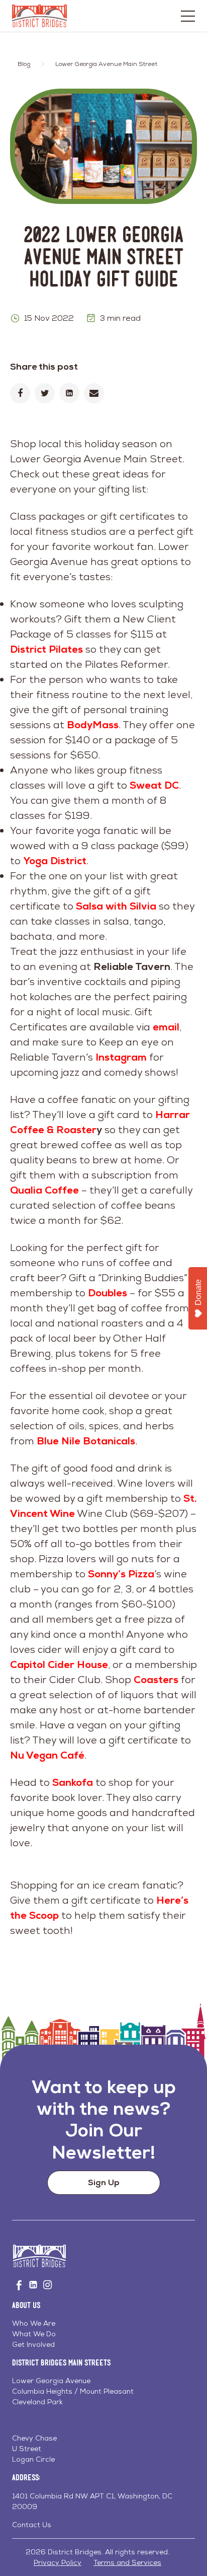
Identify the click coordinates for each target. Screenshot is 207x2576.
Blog (24, 64)
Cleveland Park (37, 2402)
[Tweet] (45, 393)
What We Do (34, 2334)
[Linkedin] (69, 393)
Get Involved (33, 2344)
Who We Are (34, 2323)
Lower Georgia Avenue (51, 2381)
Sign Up (104, 2182)
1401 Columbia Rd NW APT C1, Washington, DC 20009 (92, 2501)
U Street (27, 2449)
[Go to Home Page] (39, 16)
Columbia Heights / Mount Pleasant (73, 2391)
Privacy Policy (58, 2562)
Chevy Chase (34, 2438)
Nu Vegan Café (47, 1755)
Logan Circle (33, 2459)
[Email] (94, 393)
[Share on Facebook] (20, 393)
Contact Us (32, 2525)
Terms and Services (127, 2562)
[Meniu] (188, 16)
